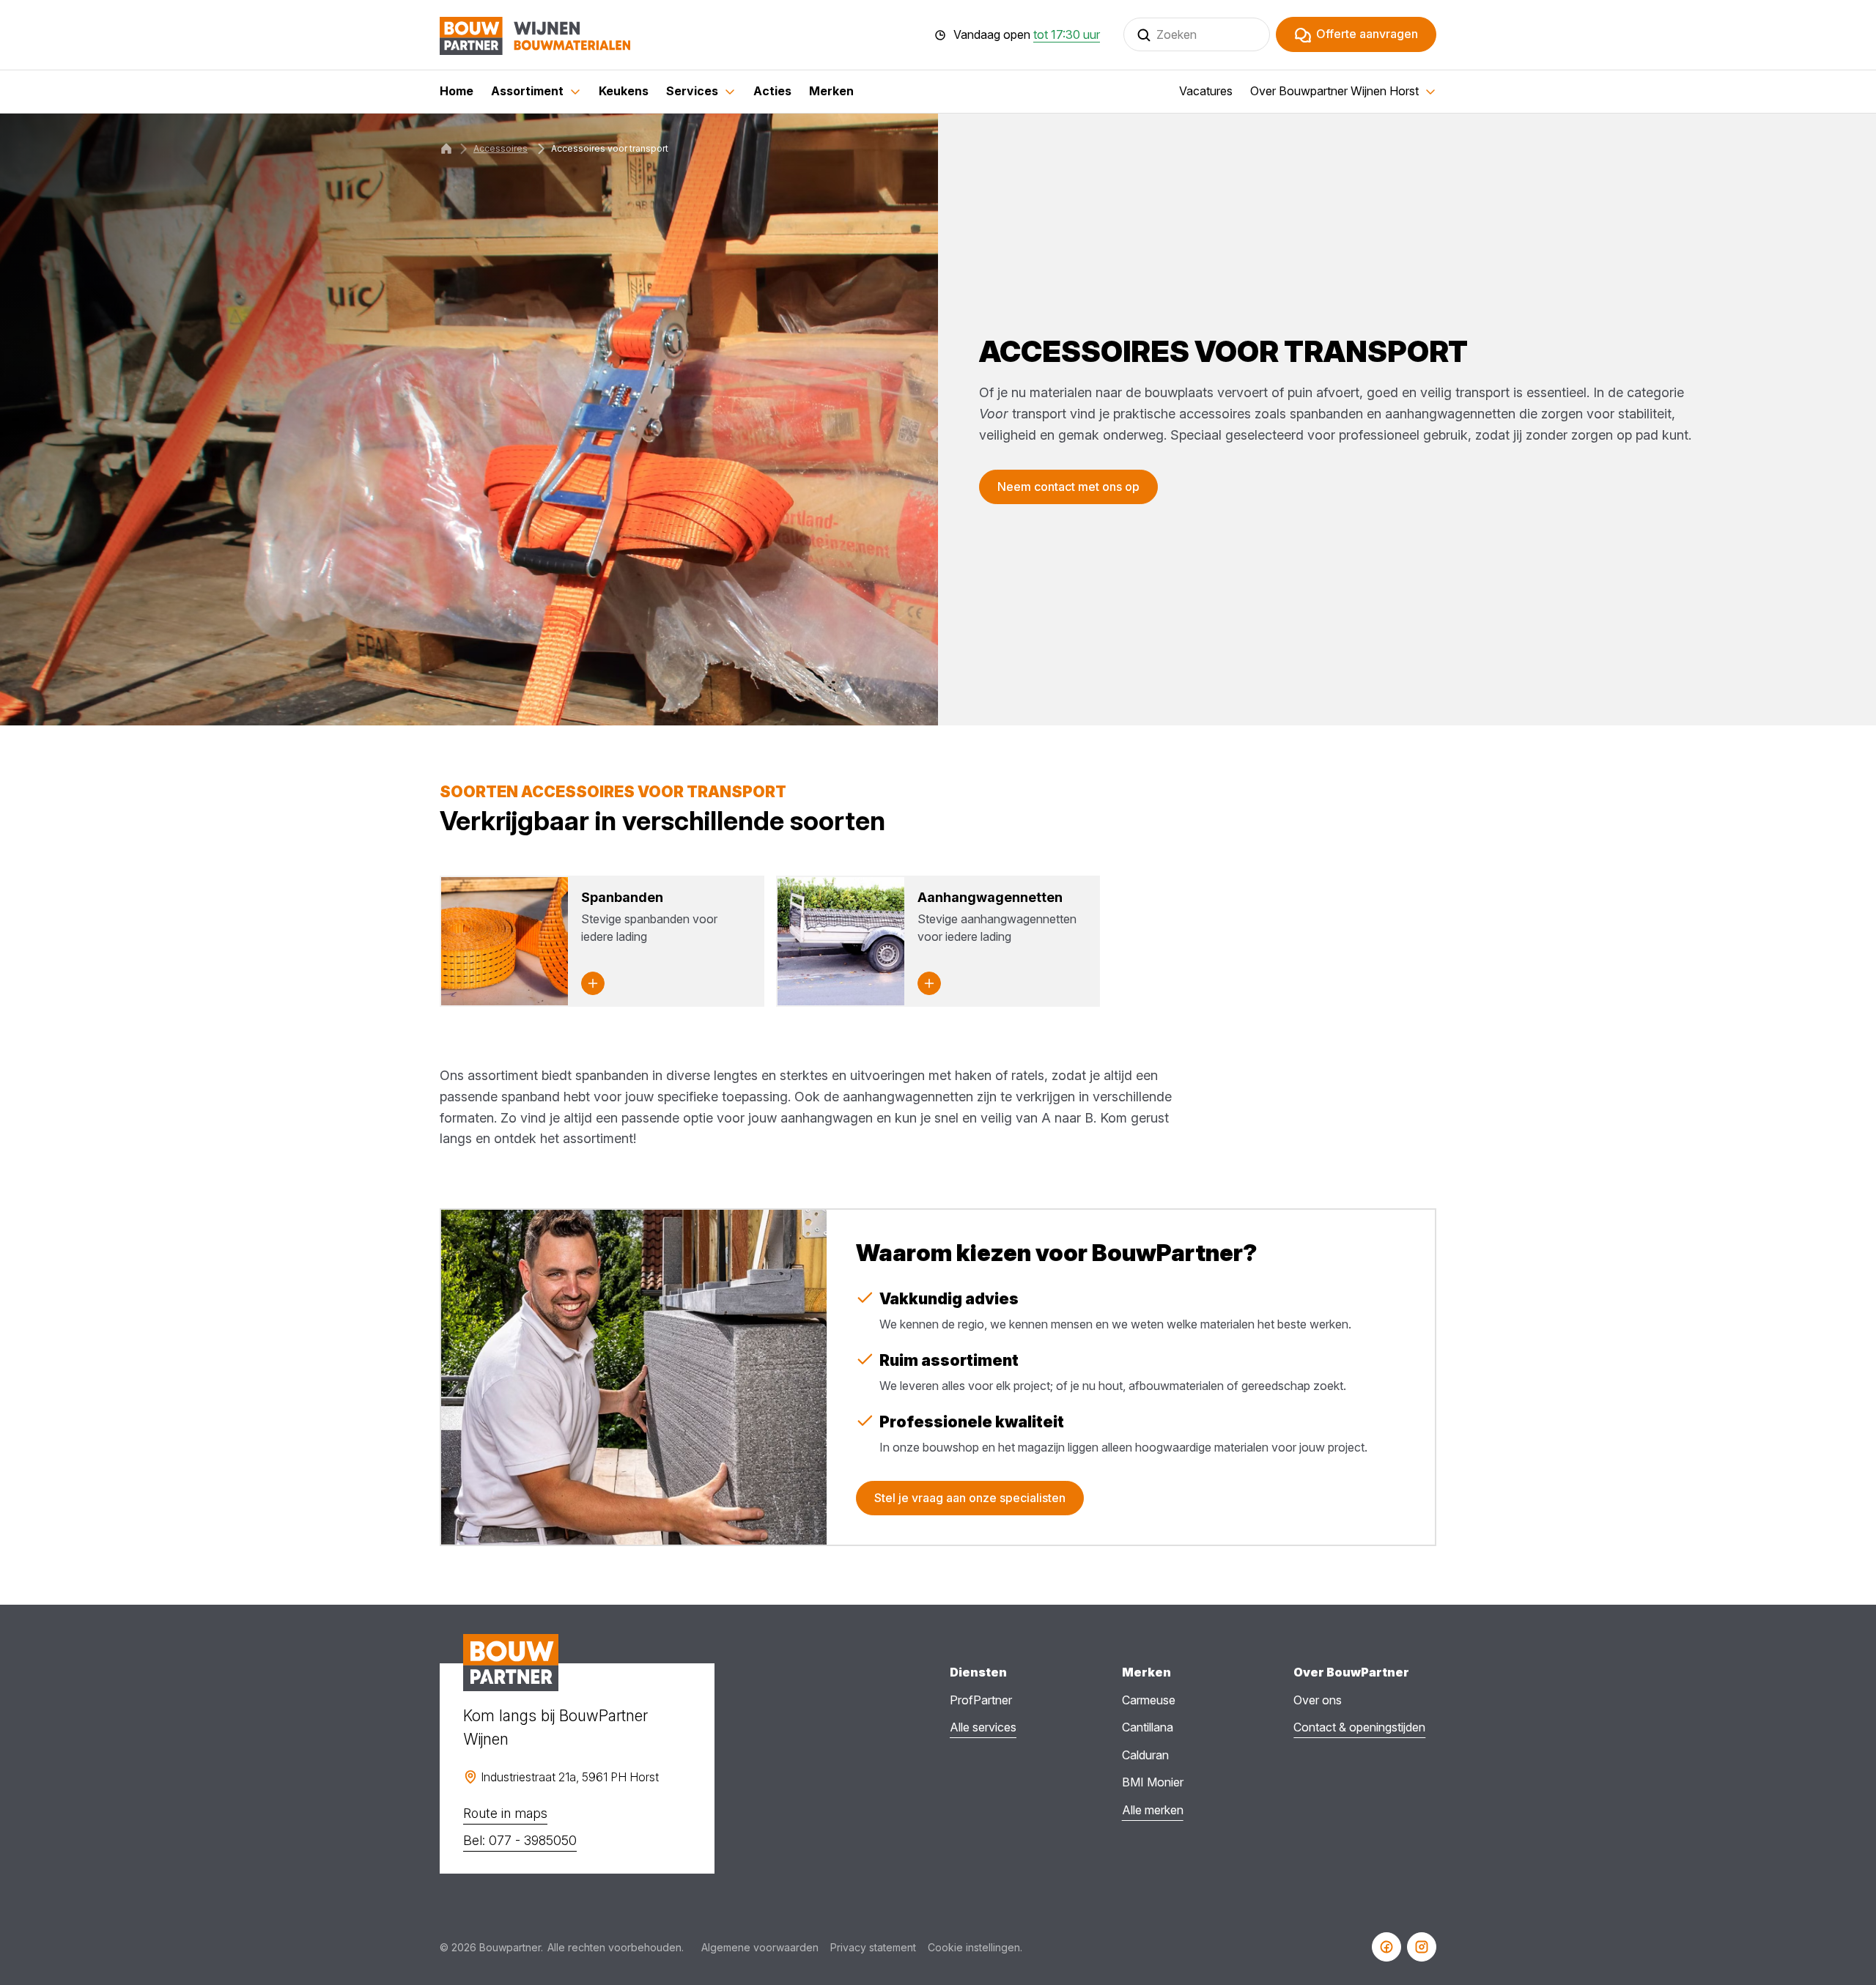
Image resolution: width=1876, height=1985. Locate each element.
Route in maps (505, 1813)
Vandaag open (1027, 35)
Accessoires (501, 148)
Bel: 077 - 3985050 (520, 1840)
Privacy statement (873, 1947)
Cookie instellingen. (975, 1947)
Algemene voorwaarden (760, 1947)
